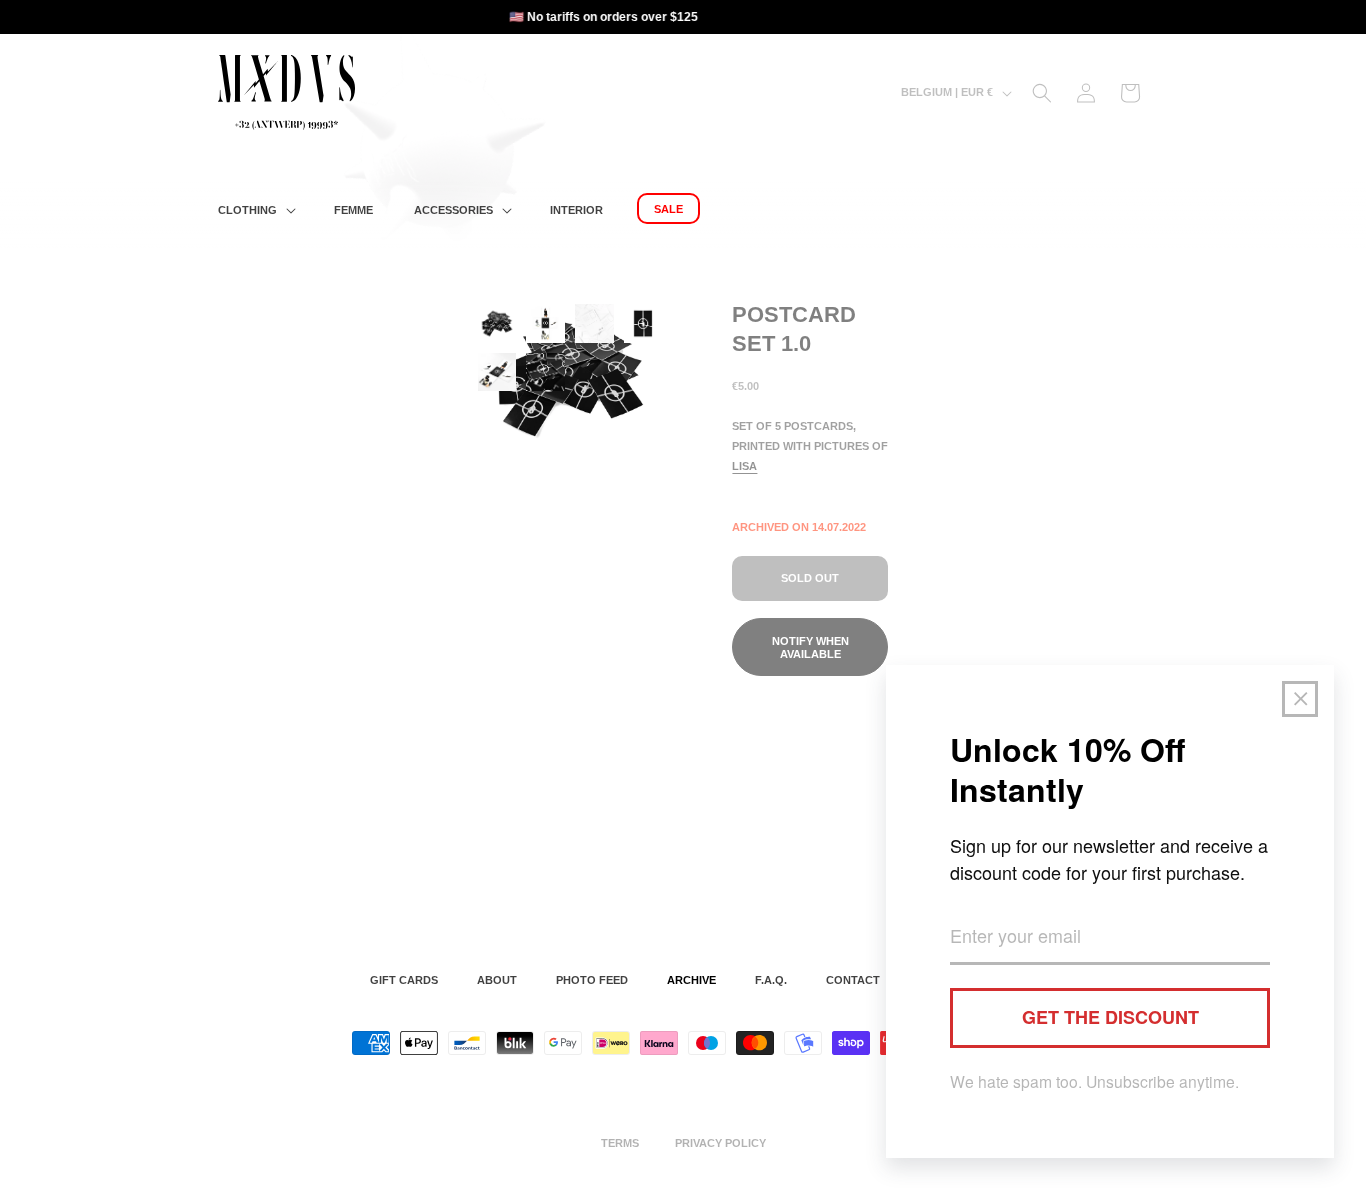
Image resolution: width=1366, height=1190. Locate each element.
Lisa (744, 466)
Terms (620, 1143)
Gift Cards (404, 980)
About (497, 980)
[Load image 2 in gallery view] (545, 323)
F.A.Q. (771, 980)
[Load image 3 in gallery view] (594, 323)
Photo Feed (592, 980)
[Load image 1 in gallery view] (497, 323)
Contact (853, 980)
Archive (691, 980)
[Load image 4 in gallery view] (643, 323)
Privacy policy (720, 1143)
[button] (255, 210)
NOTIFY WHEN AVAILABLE (810, 647)
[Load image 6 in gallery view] (545, 372)
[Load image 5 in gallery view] (497, 372)
